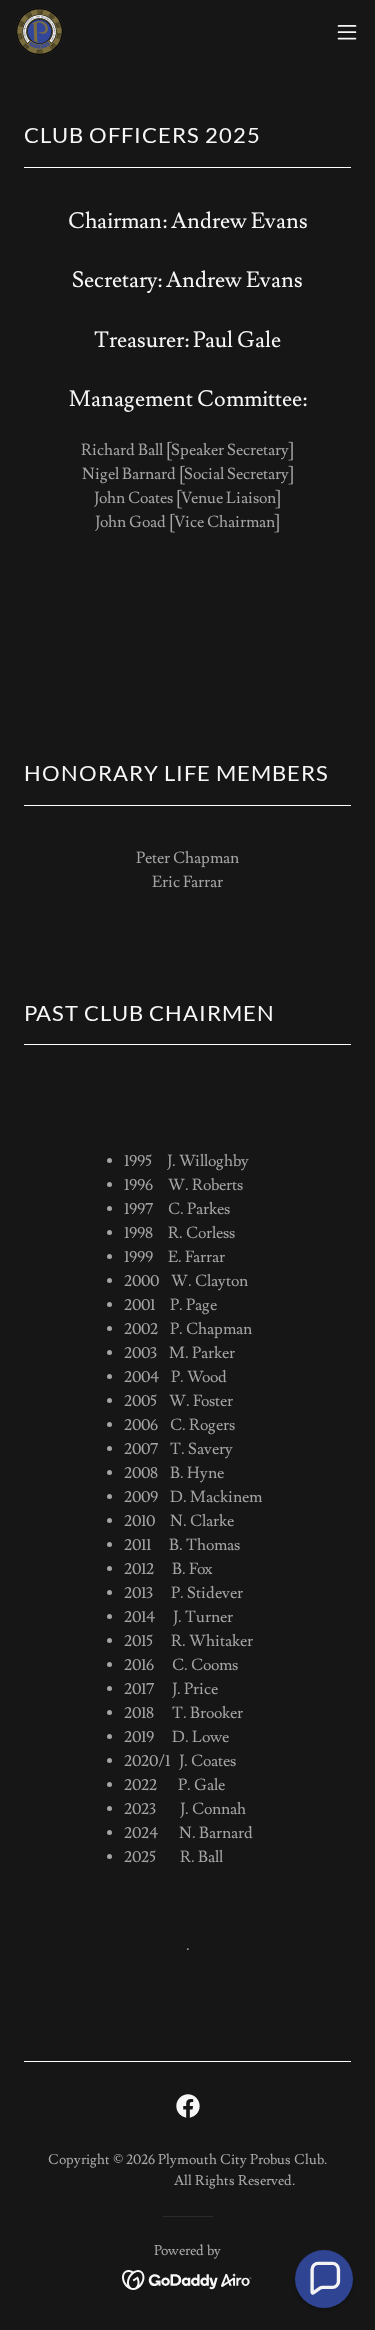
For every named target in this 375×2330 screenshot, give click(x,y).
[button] (347, 32)
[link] (39, 31)
